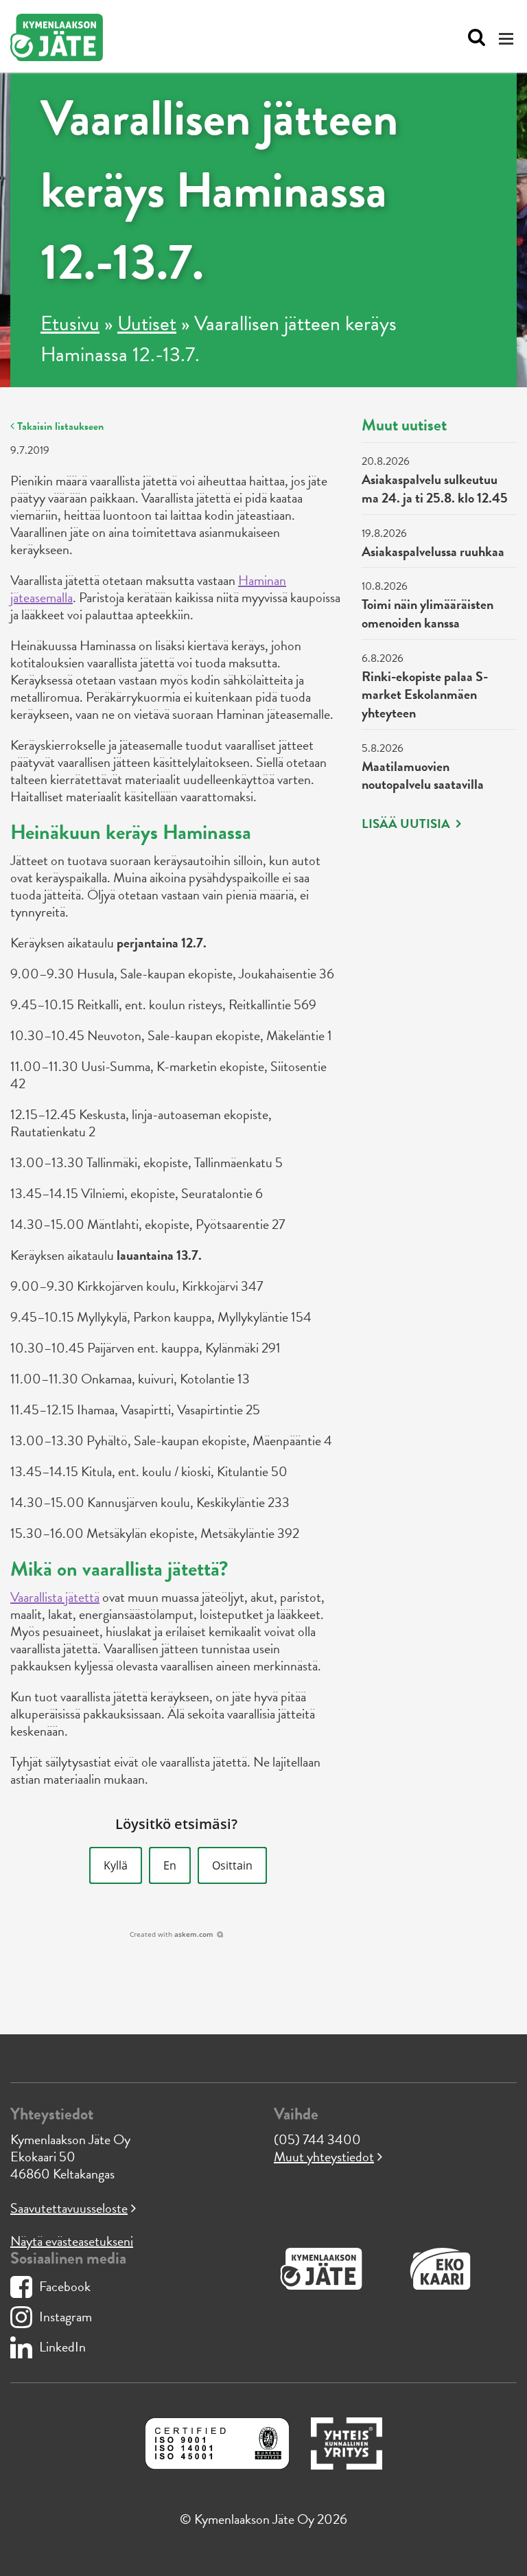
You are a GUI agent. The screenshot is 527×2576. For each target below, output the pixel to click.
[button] (116, 1865)
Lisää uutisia (407, 824)
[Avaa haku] (473, 38)
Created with (172, 1934)
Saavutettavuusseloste (69, 2208)
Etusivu (70, 323)
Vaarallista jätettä (55, 1597)
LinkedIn (62, 2347)
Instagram (66, 2316)
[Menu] (508, 38)
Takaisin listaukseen (59, 426)
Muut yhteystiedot (324, 2157)
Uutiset (147, 323)
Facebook (65, 2286)
